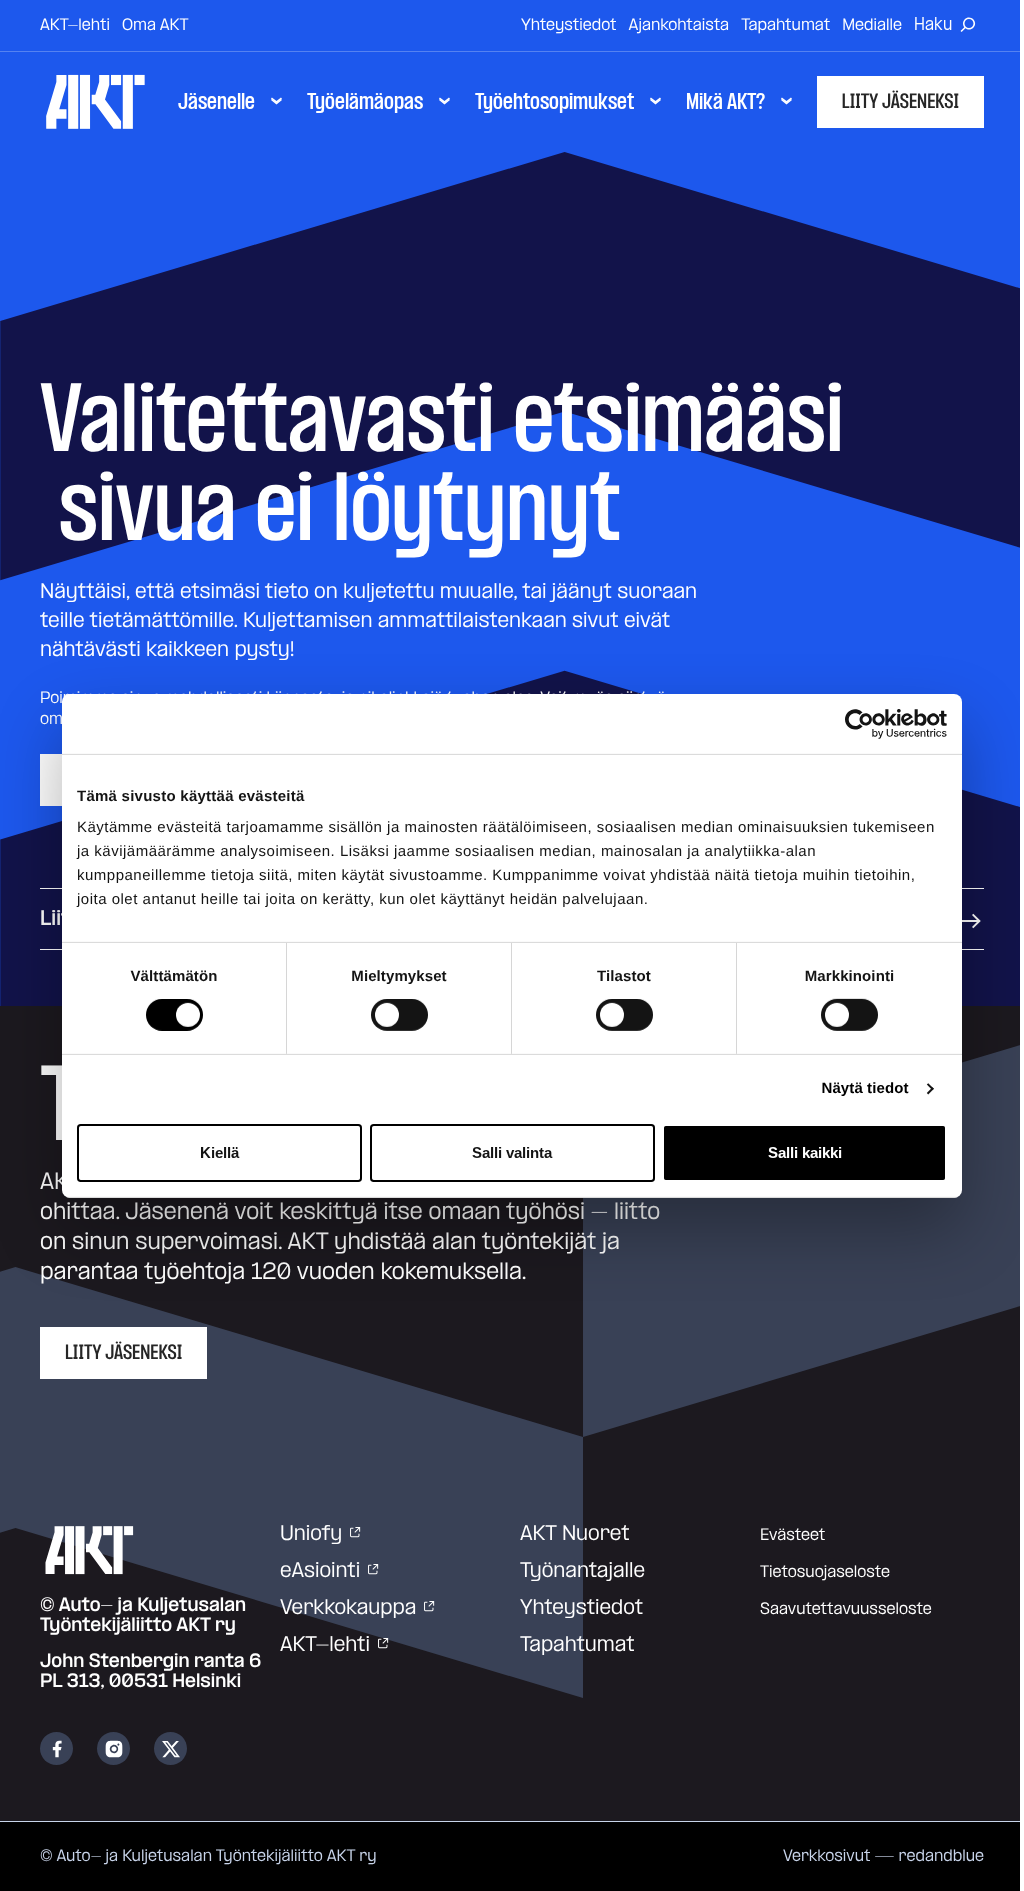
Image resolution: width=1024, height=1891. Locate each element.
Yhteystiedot (569, 25)
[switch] (399, 1015)
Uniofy (311, 1534)
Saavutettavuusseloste (846, 1609)
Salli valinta (512, 1152)
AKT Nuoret (575, 1534)
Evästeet (792, 1535)
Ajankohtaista (679, 25)
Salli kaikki (805, 1152)
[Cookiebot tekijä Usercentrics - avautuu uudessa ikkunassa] (859, 723)
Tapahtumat (785, 25)
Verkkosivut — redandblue (883, 1856)
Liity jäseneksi (900, 102)
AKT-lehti (75, 25)
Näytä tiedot (865, 1088)
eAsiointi (320, 1571)
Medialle (872, 25)
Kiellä (219, 1152)
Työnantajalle (582, 1571)
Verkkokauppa (348, 1608)
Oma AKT (155, 25)
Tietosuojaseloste (825, 1572)
